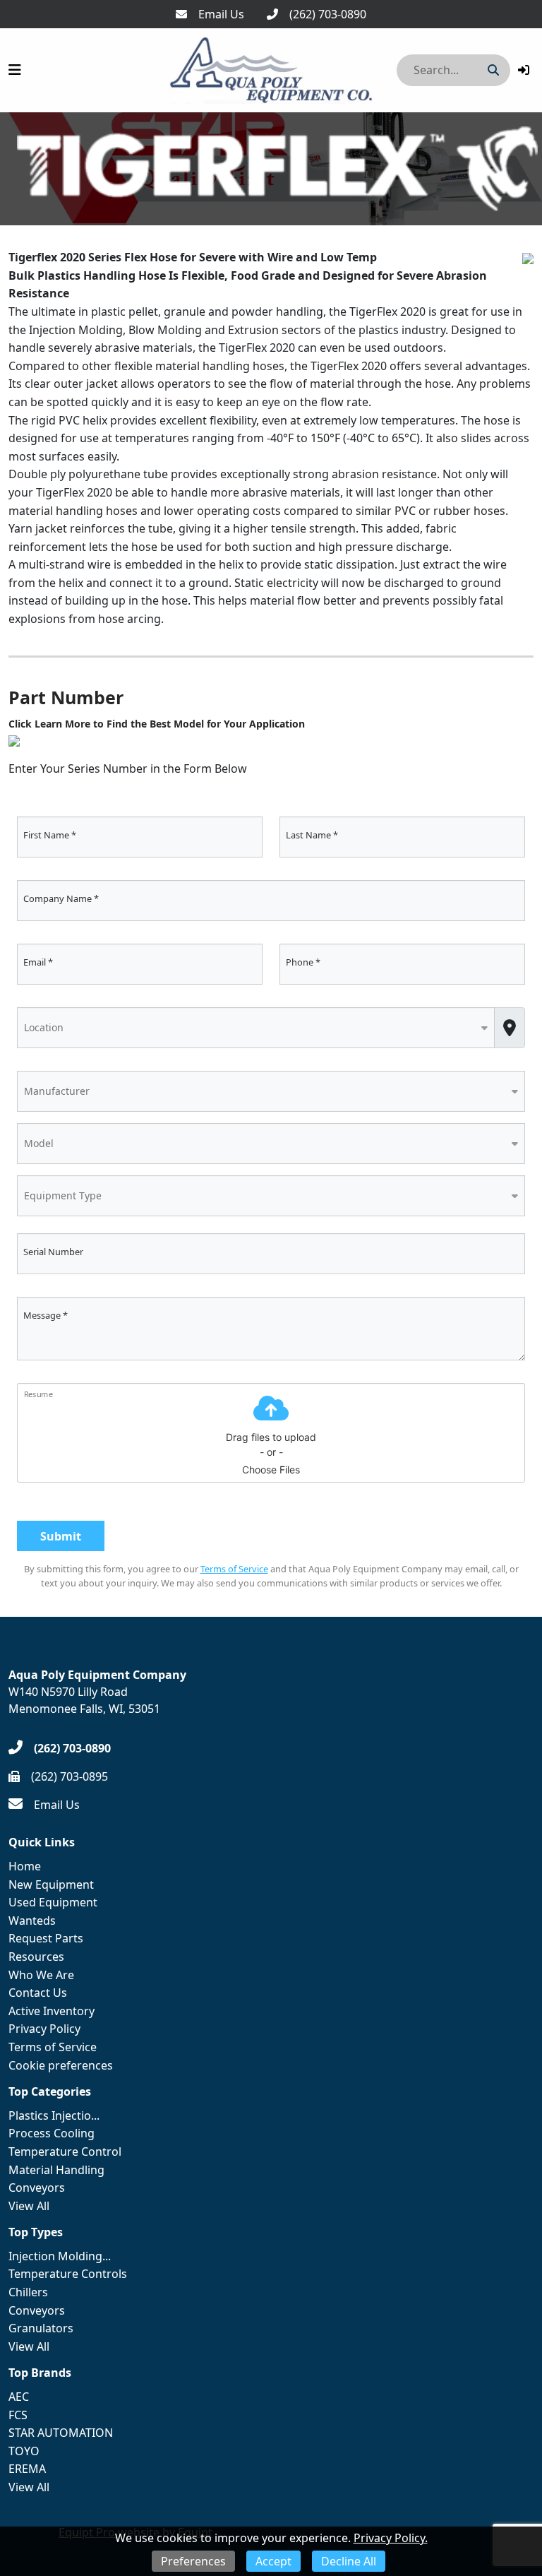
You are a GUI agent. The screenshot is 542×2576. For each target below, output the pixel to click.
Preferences (193, 2561)
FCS (18, 2415)
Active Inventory (52, 2011)
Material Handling (56, 2170)
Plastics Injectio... (54, 2115)
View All (29, 2206)
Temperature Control (65, 2151)
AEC (19, 2397)
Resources (36, 1957)
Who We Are (41, 1975)
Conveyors (37, 2188)
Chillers (28, 2292)
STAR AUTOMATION (61, 2433)
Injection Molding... (60, 2256)
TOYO (24, 2451)
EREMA (27, 2469)
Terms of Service (234, 1569)
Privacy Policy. (391, 2538)
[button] (524, 70)
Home (25, 1866)
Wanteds (32, 1921)
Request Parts (46, 1938)
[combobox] (256, 1027)
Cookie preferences (61, 2065)
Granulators (41, 2328)
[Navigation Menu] (15, 70)
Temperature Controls (68, 2274)
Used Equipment (53, 1902)
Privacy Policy (44, 2029)
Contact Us (38, 1993)
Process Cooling (52, 2133)
